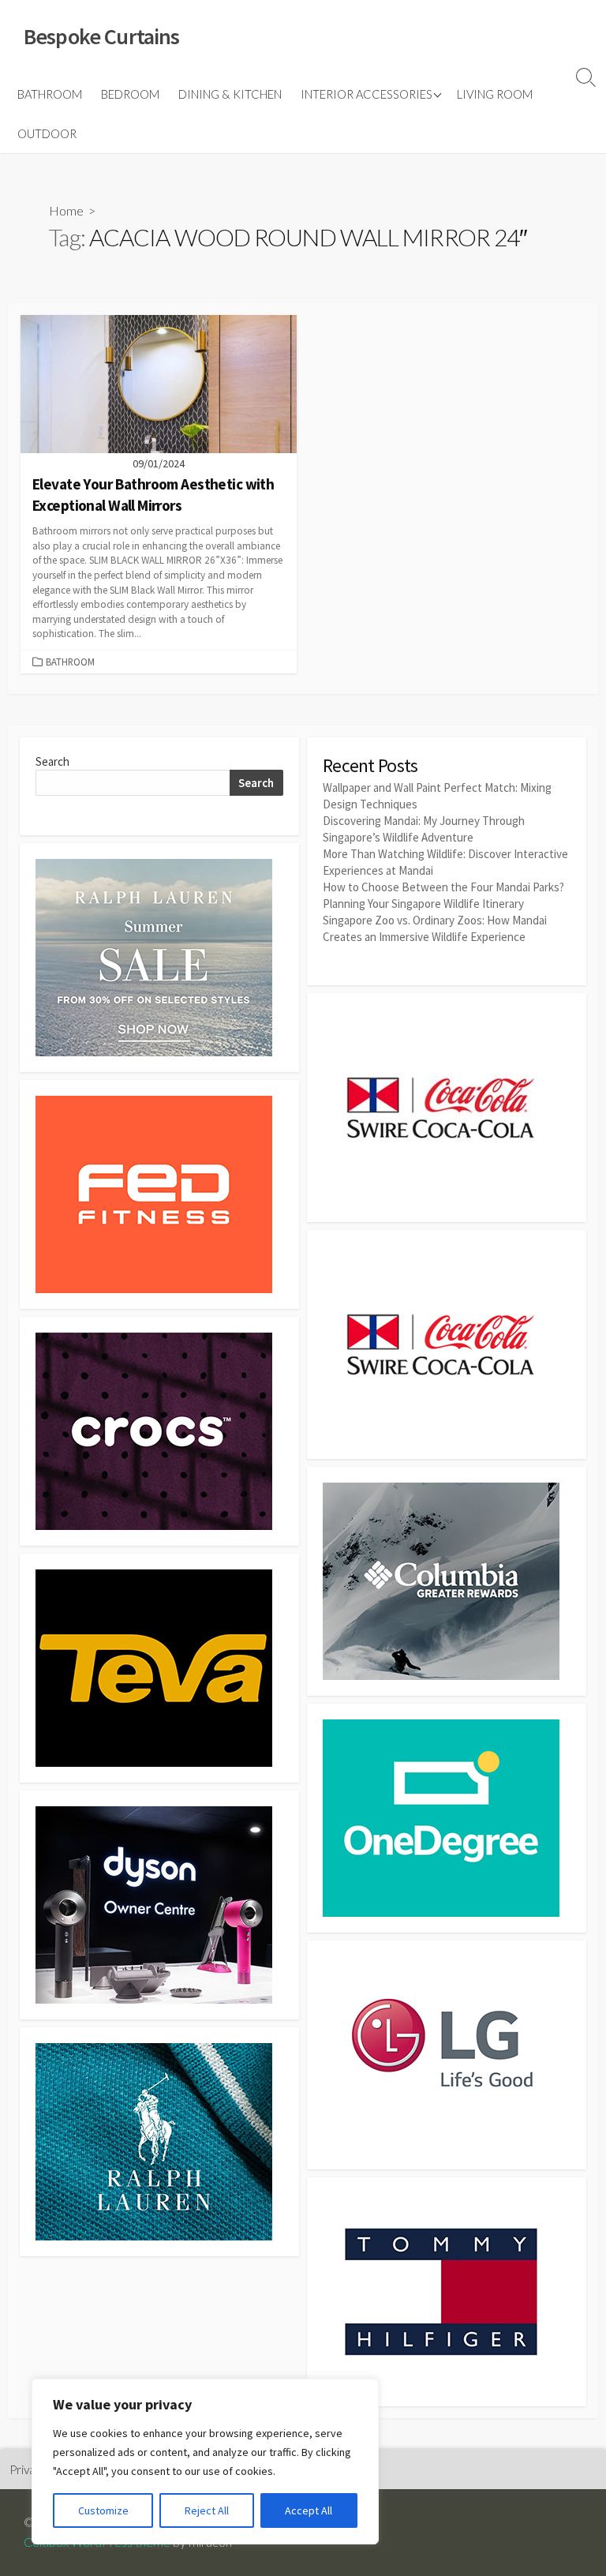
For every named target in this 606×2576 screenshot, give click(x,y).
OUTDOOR (47, 133)
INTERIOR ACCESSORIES (367, 94)
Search (52, 761)
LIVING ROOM (495, 94)
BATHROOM (50, 94)
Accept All (309, 2510)
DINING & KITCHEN (230, 94)
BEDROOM (130, 94)
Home (66, 210)
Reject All (207, 2510)
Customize (103, 2510)
